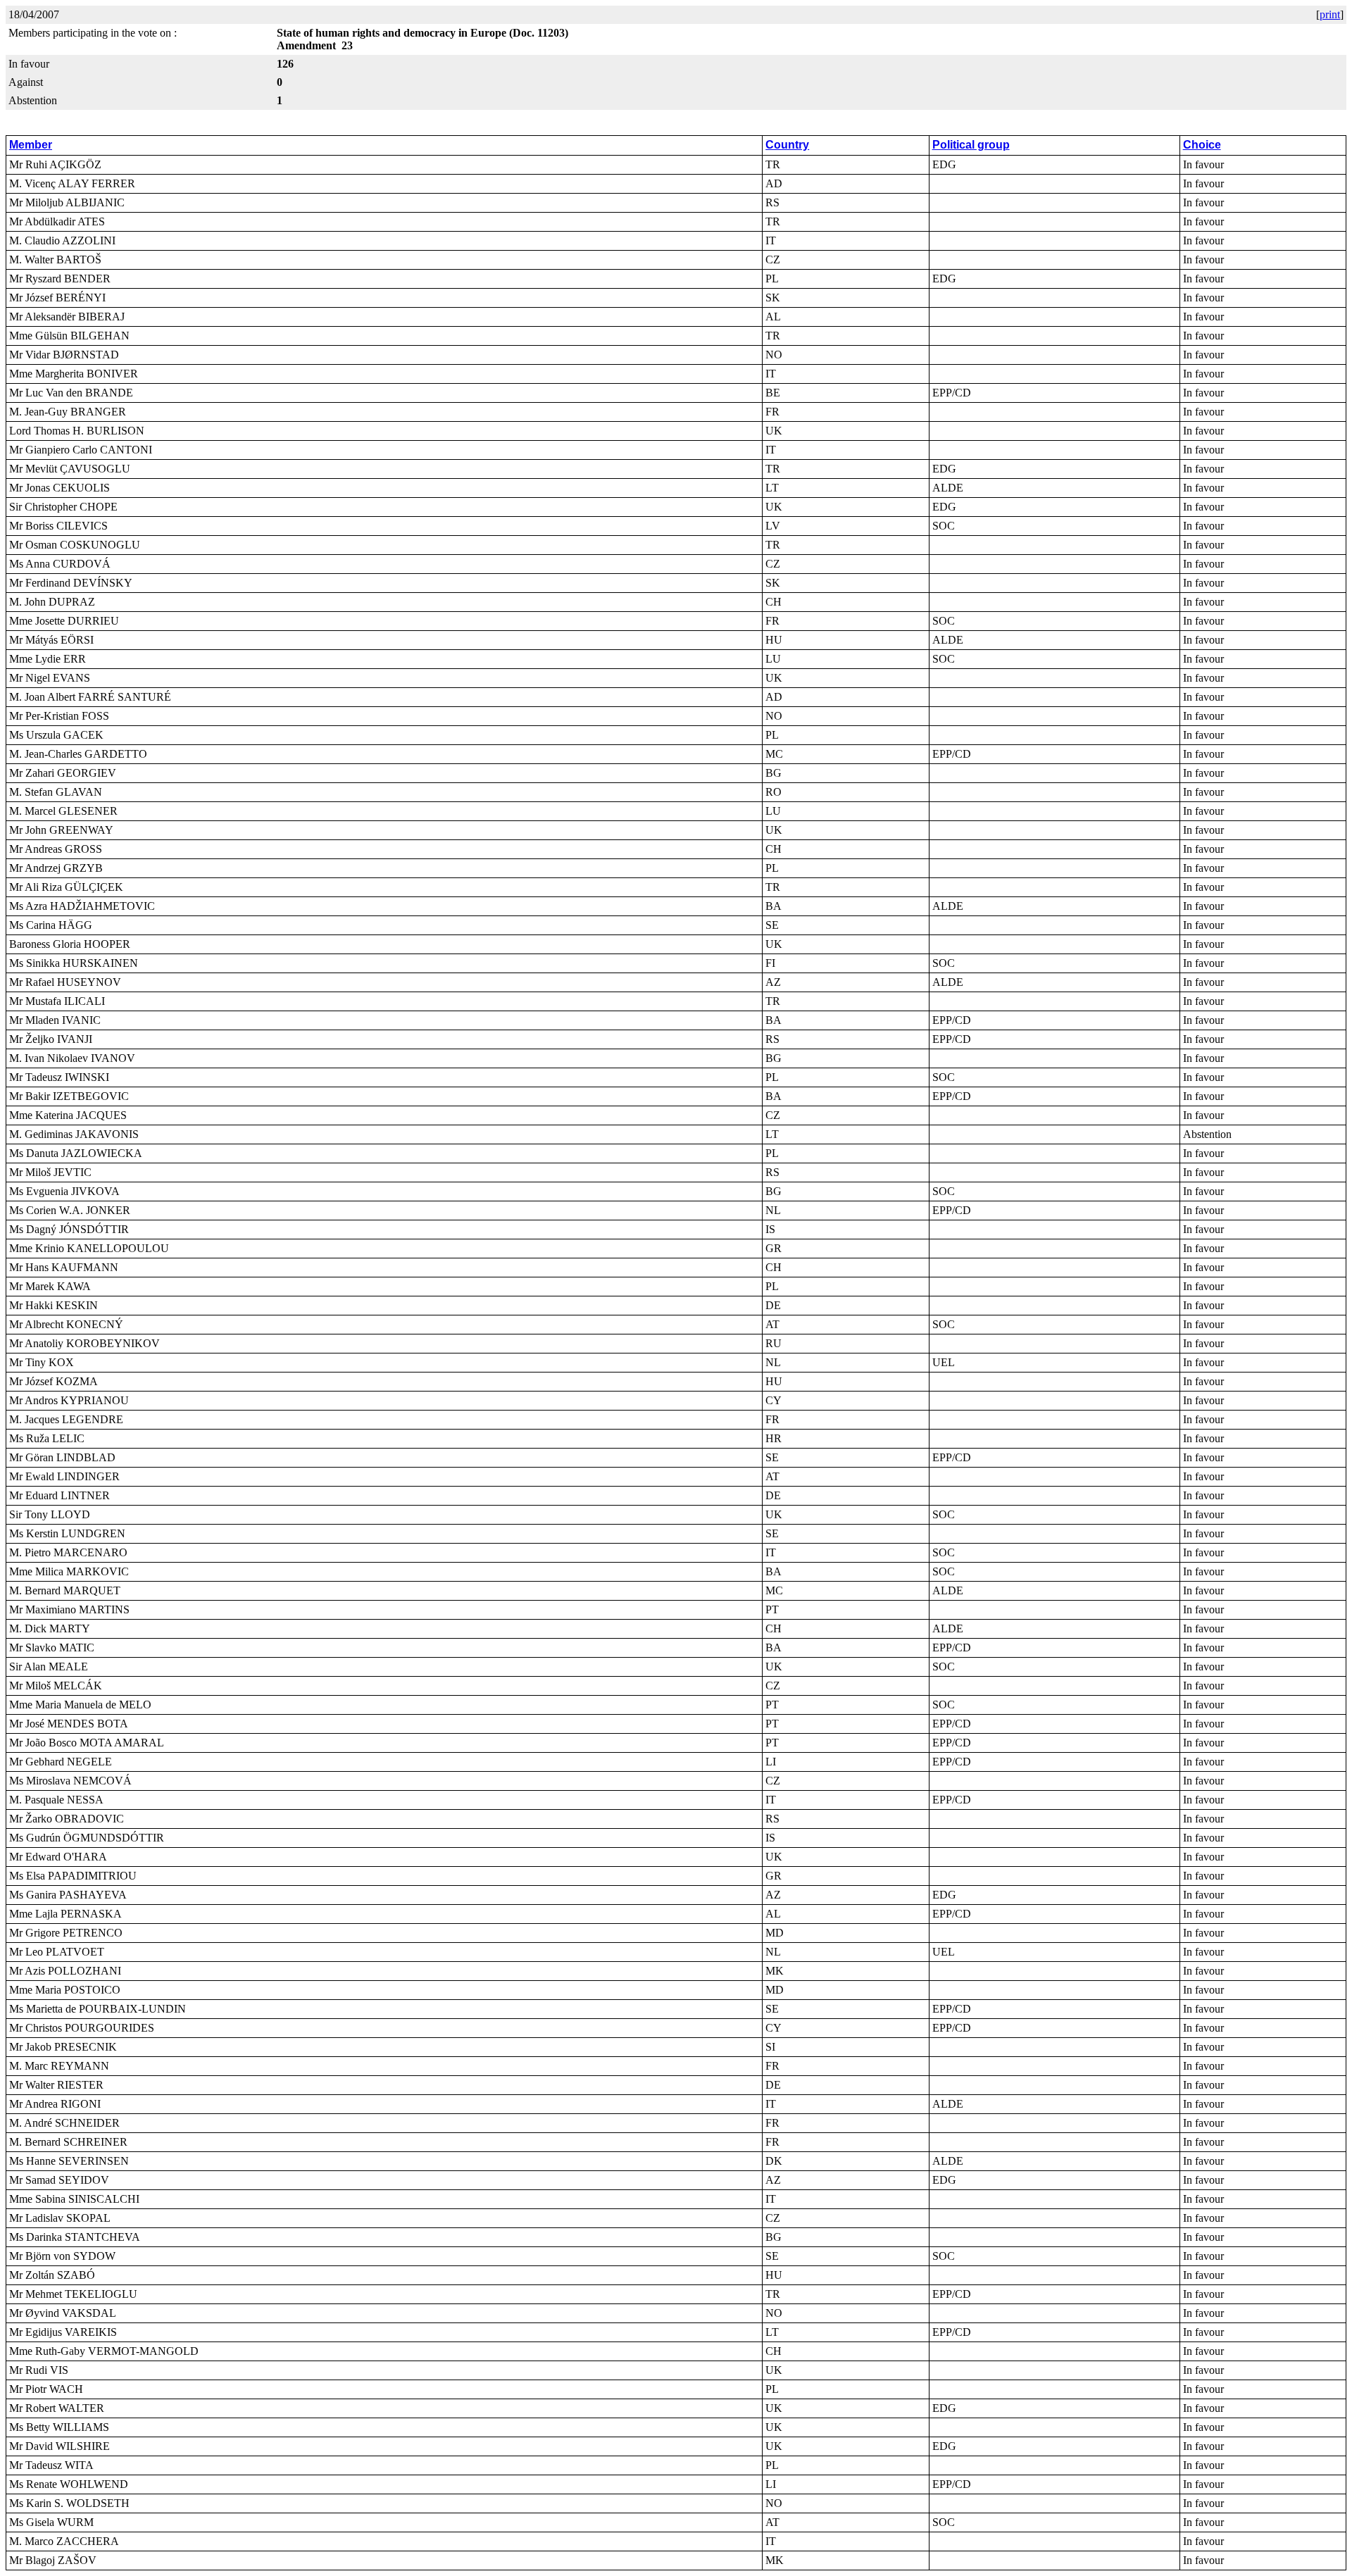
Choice (1202, 145)
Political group (971, 145)
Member (31, 145)
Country (787, 145)
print (1330, 14)
